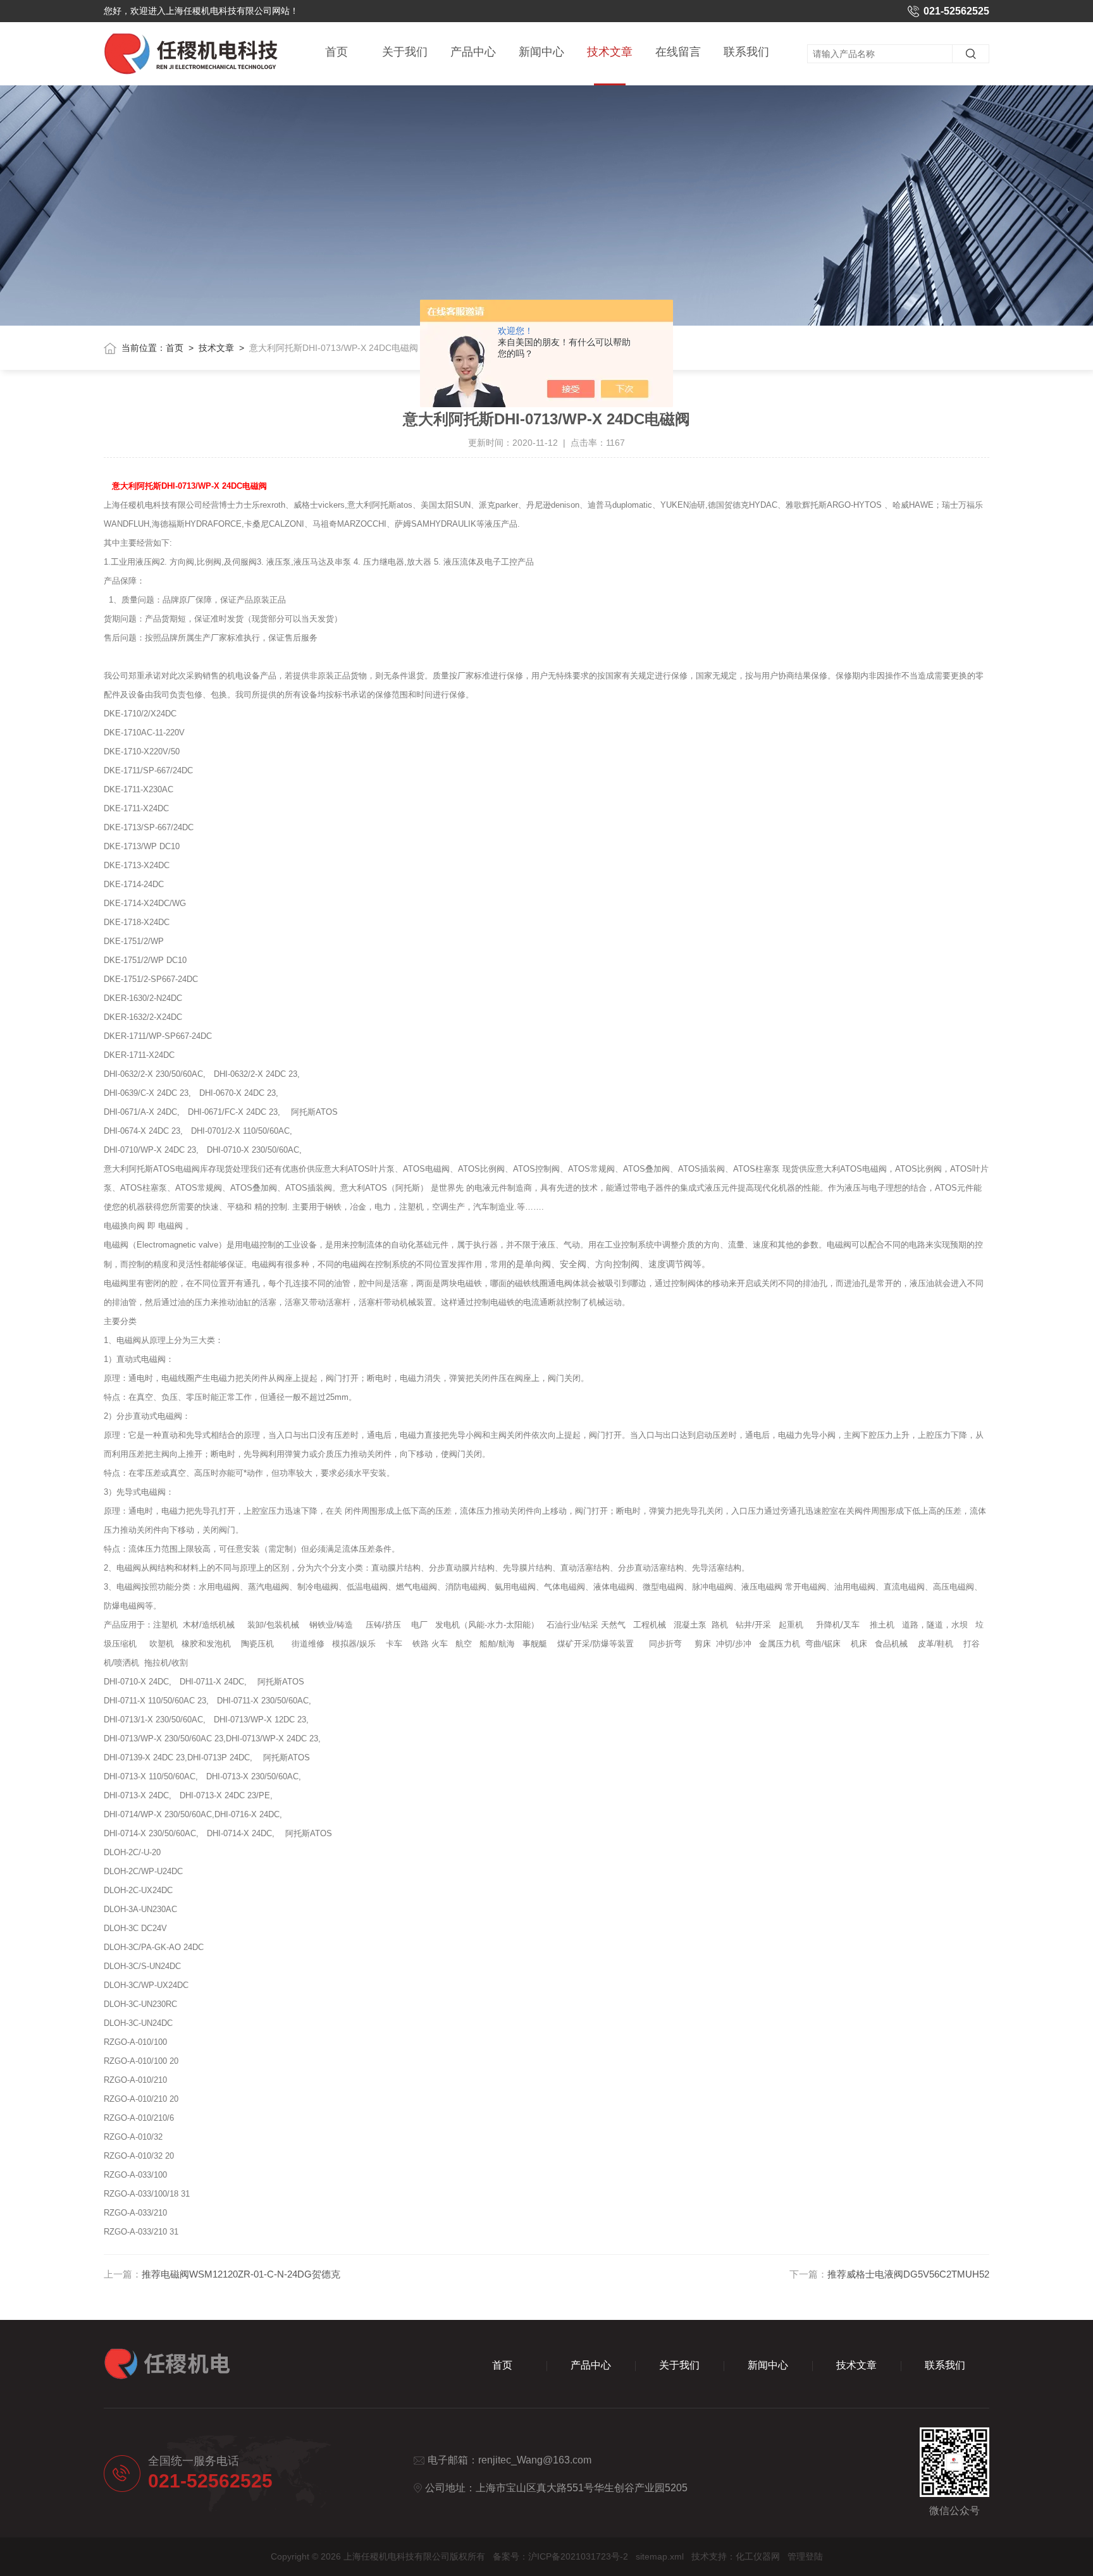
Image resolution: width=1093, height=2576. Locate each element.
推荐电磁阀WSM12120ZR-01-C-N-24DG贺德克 (241, 2274)
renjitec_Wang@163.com (535, 2460)
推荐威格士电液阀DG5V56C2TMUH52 (908, 2274)
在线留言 (678, 52)
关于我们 (405, 52)
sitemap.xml (660, 2556)
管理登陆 (805, 2556)
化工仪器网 (758, 2556)
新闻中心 (541, 52)
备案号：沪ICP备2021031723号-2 (560, 2556)
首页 (337, 52)
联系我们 (746, 52)
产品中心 (473, 52)
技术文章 (610, 52)
